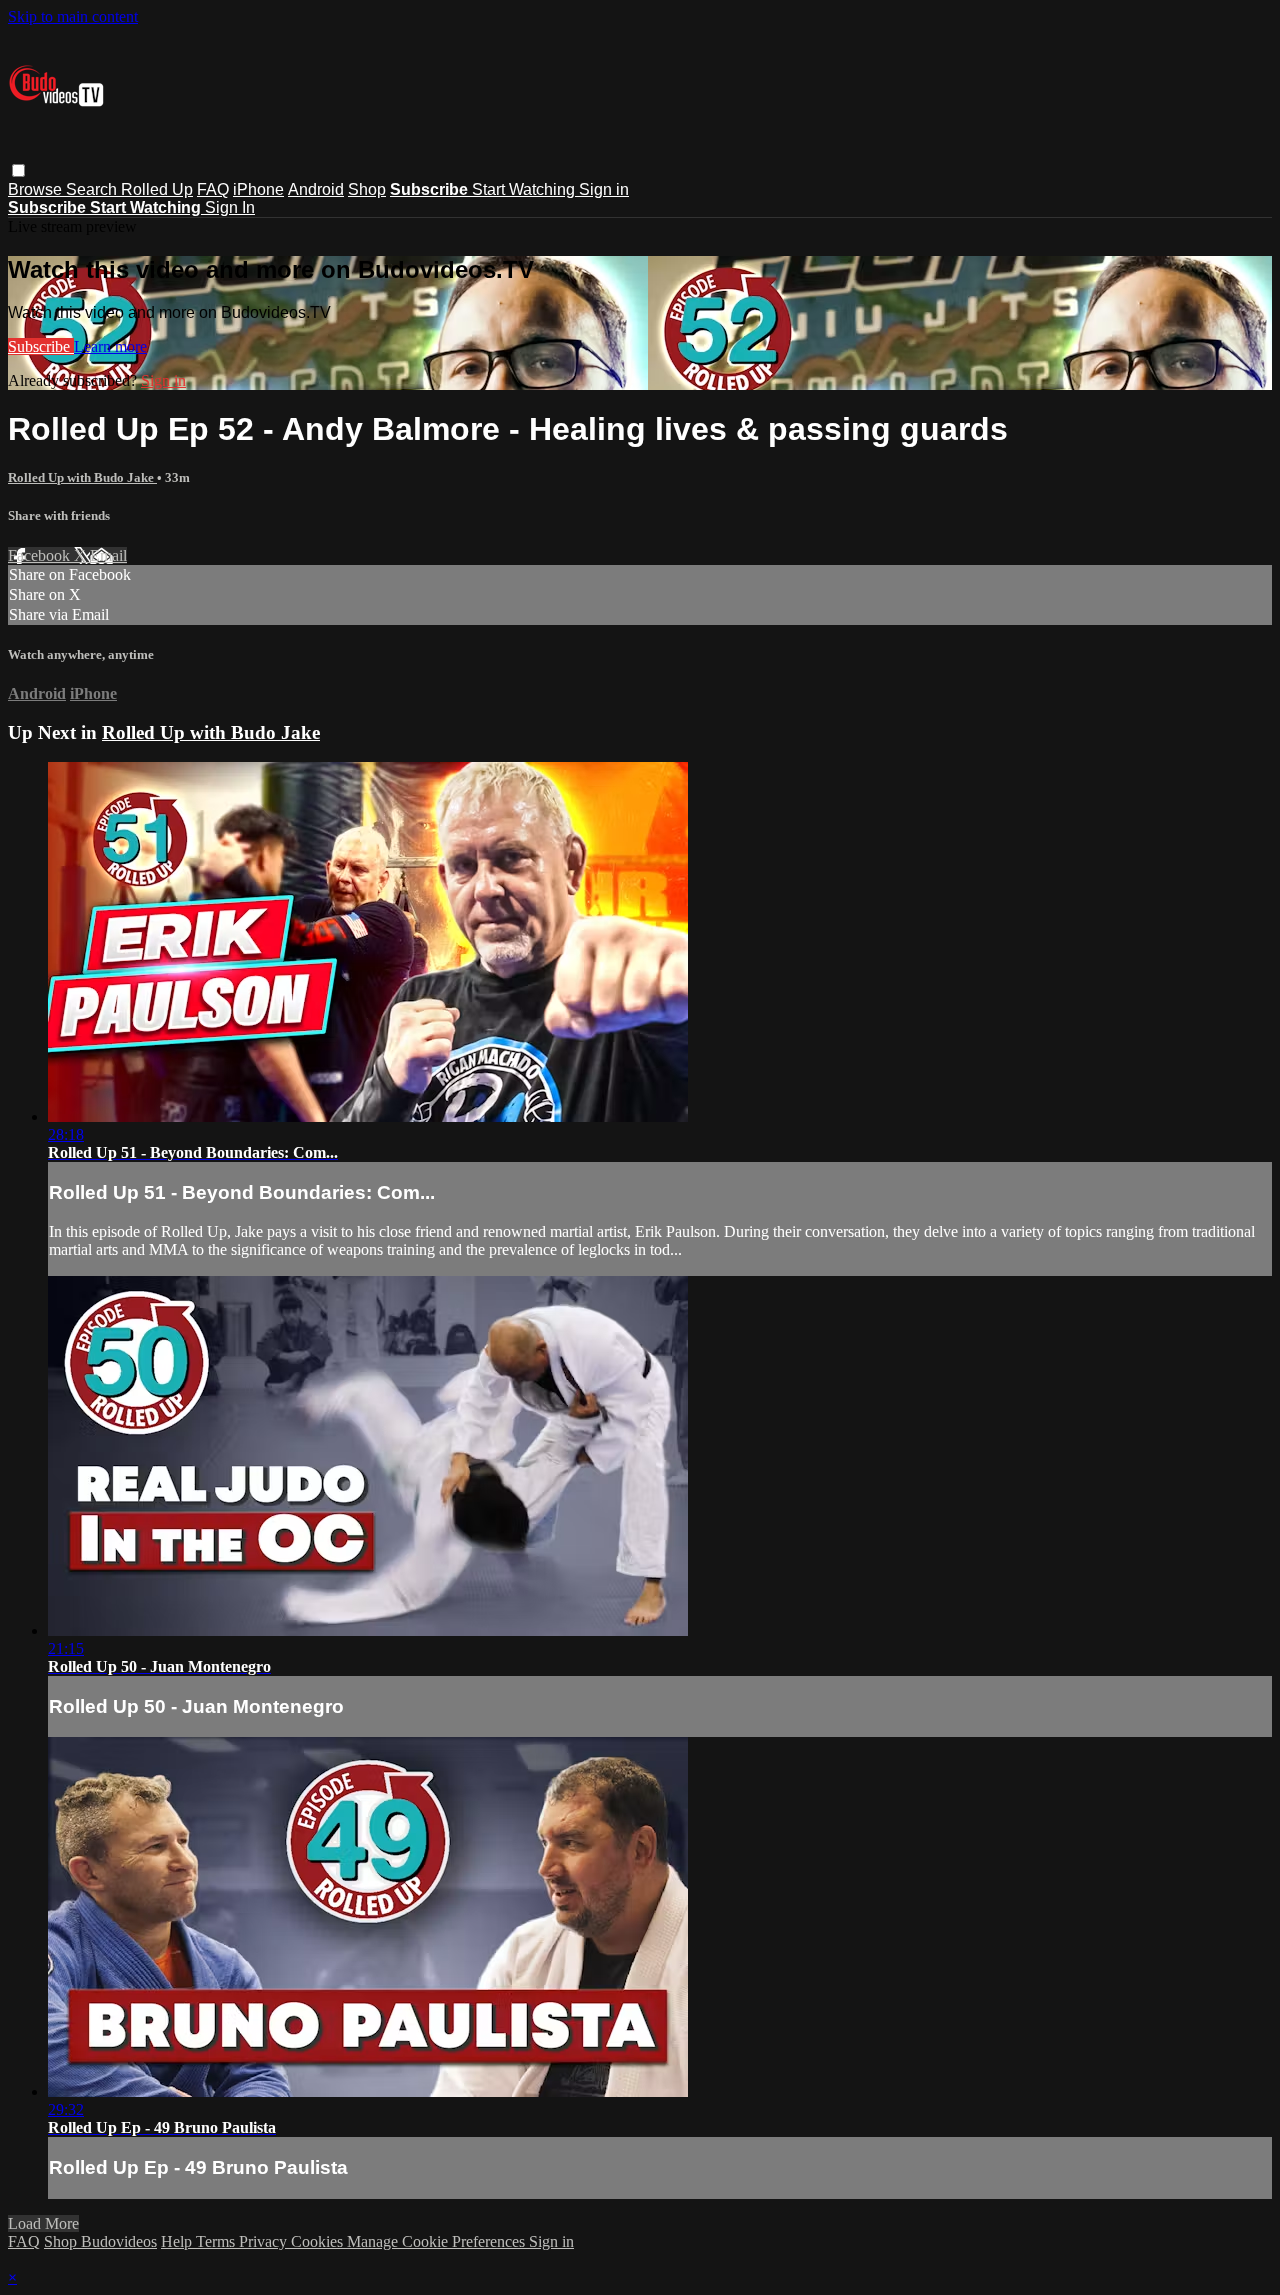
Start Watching (525, 189)
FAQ (213, 189)
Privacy (265, 2241)
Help (178, 2241)
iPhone (258, 189)
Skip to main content (73, 16)
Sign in (604, 189)
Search (93, 189)
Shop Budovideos (100, 2241)
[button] (18, 170)
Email (108, 555)
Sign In (230, 207)
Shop (367, 189)
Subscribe (41, 346)
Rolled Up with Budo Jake (82, 477)
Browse (37, 189)
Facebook (41, 555)
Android (316, 189)
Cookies (319, 2241)
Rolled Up (157, 189)
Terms (217, 2241)
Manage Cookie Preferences (438, 2241)
